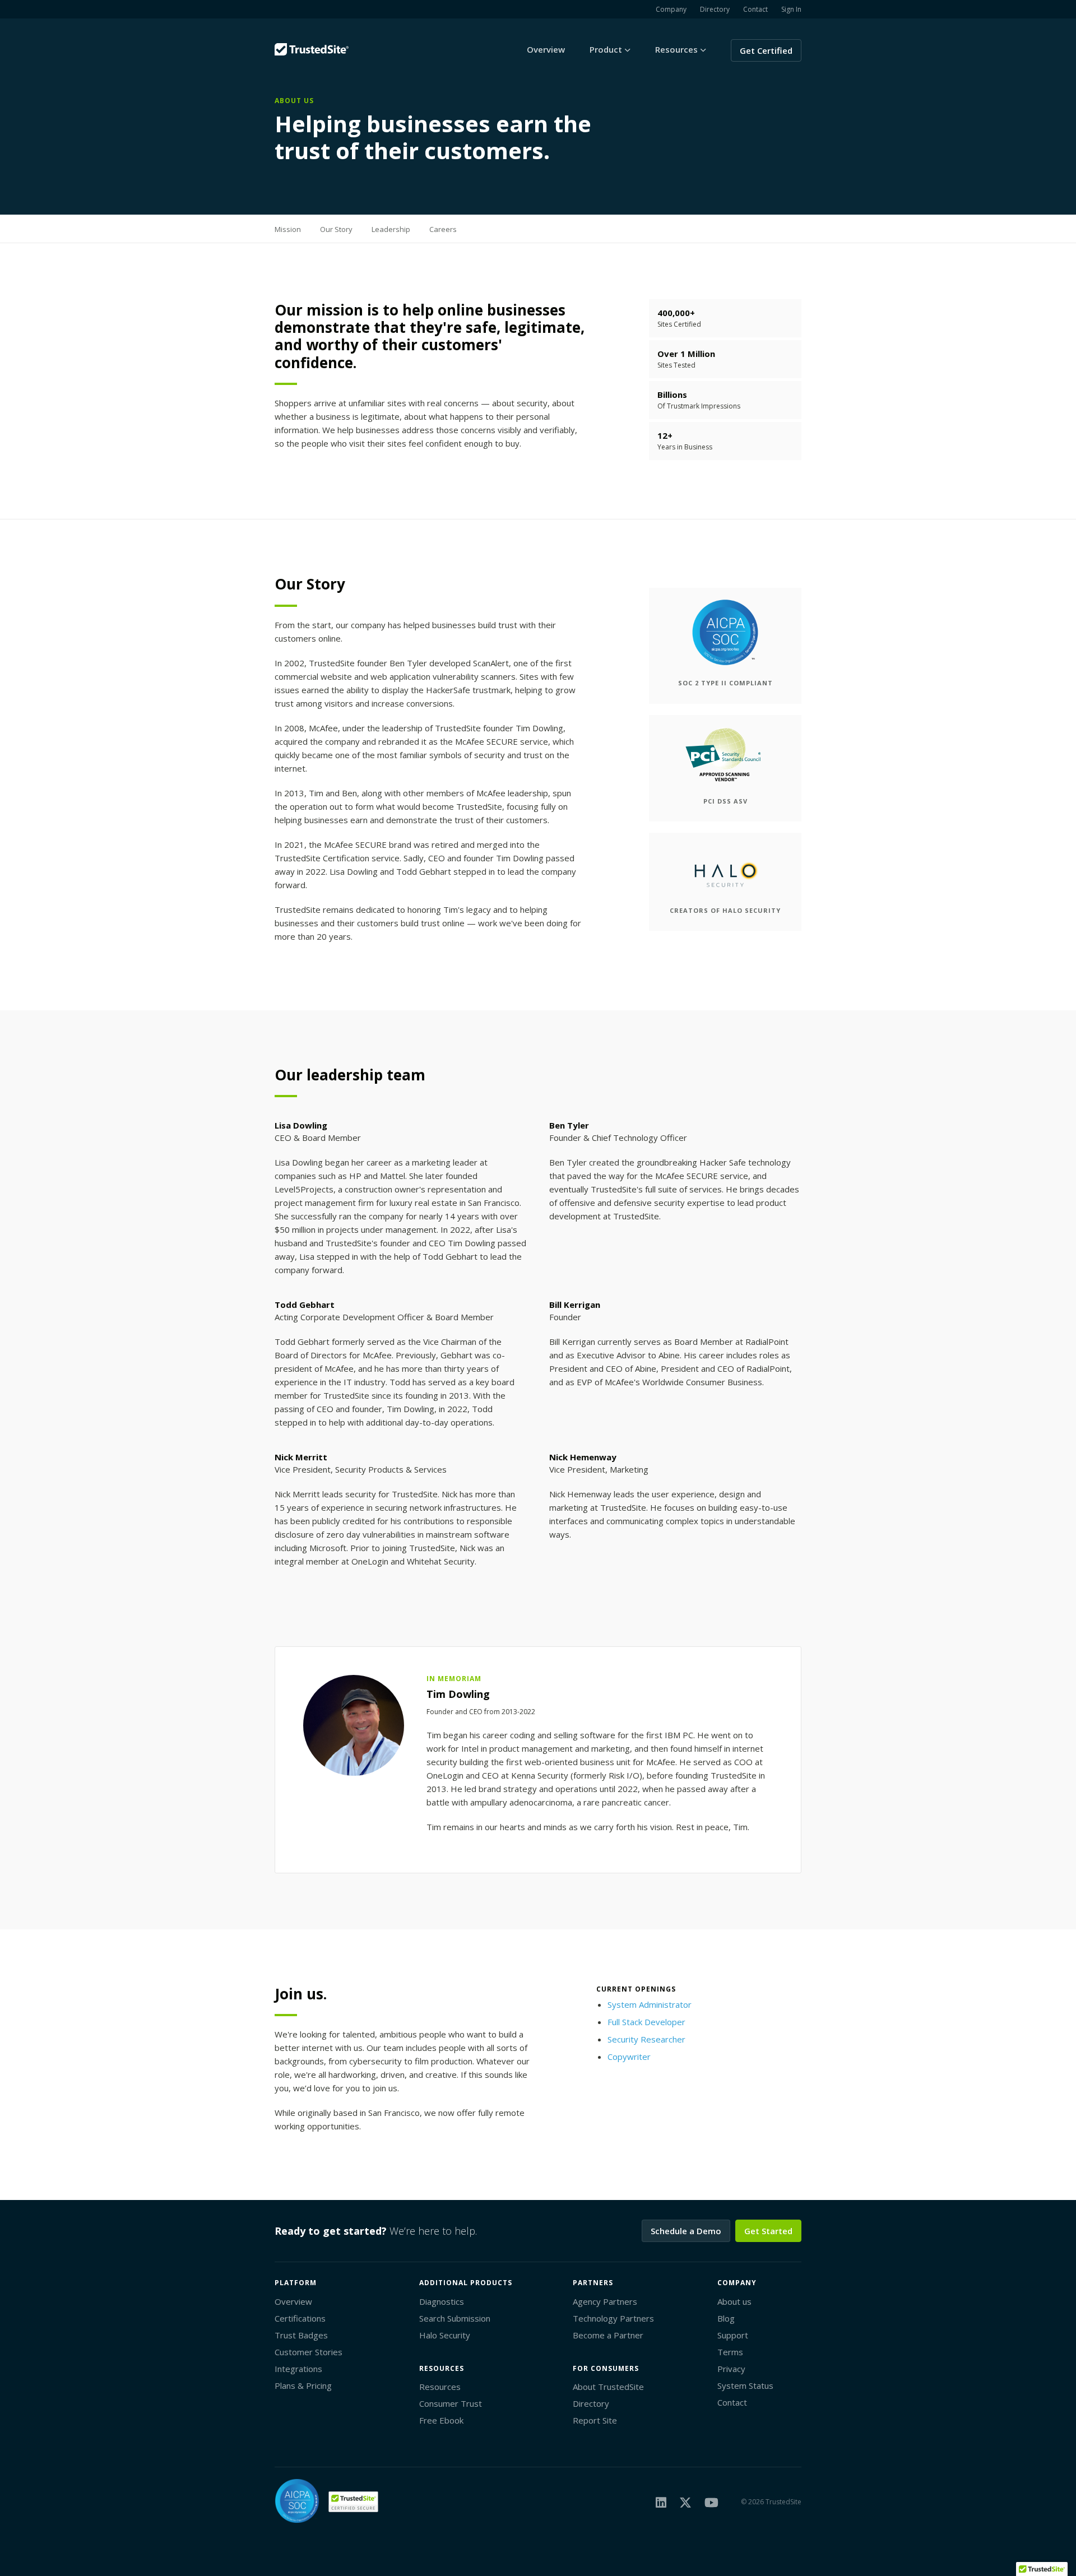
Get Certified (766, 50)
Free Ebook (441, 2420)
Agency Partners (605, 2301)
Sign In (791, 9)
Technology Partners (613, 2318)
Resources (440, 2387)
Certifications (300, 2318)
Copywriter (629, 2057)
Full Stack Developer (646, 2022)
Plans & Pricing (303, 2385)
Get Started (768, 2231)
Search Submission (455, 2318)
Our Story (336, 229)
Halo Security (445, 2335)
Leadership (391, 229)
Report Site (595, 2420)
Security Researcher (646, 2039)
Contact (755, 9)
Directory (715, 9)
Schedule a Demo (686, 2231)
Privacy (731, 2369)
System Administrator (650, 2004)
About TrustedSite (608, 2387)
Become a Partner (608, 2335)
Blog (726, 2318)
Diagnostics (442, 2301)
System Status (745, 2385)
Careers (443, 229)
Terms (730, 2352)
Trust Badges (301, 2335)
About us (734, 2301)
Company (671, 9)
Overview (546, 49)
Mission (288, 229)
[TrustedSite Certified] (353, 2502)
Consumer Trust (451, 2403)
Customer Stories (309, 2352)
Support (733, 2335)
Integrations (298, 2369)
